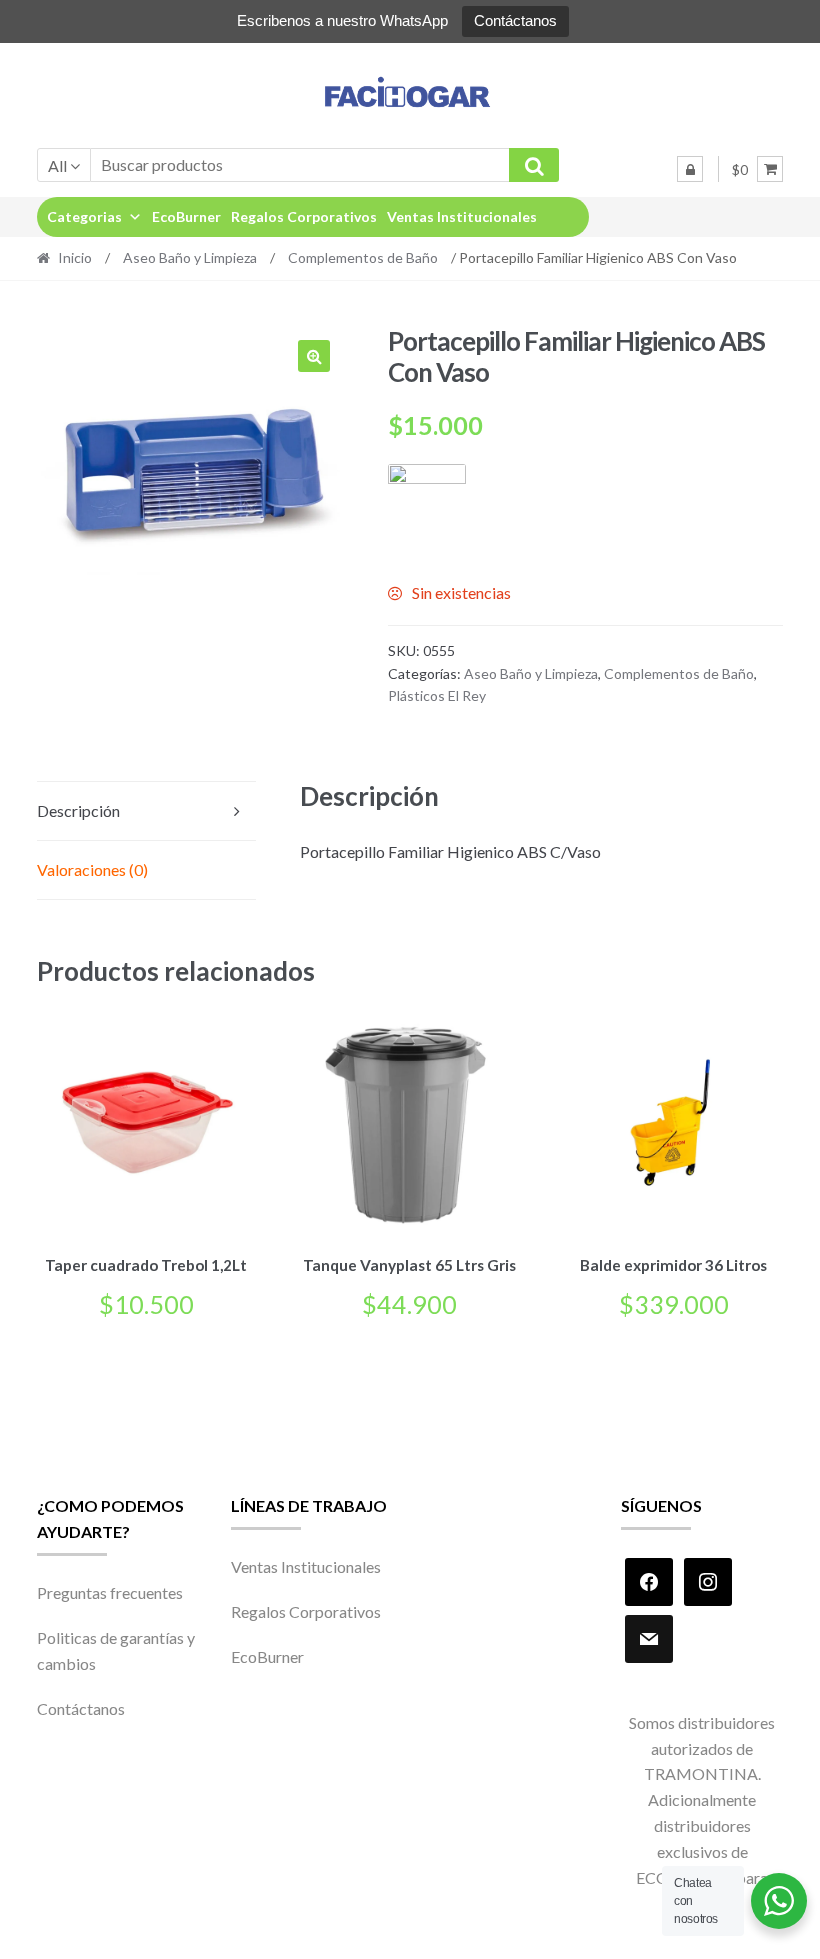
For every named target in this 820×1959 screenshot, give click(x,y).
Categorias (84, 216)
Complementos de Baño (363, 257)
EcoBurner (186, 216)
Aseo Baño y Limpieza (190, 257)
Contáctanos (515, 20)
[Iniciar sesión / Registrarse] (690, 169)
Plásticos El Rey (437, 695)
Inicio (75, 257)
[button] (314, 356)
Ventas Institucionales (462, 216)
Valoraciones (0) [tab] (92, 869)
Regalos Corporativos (304, 216)
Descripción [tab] (78, 810)
